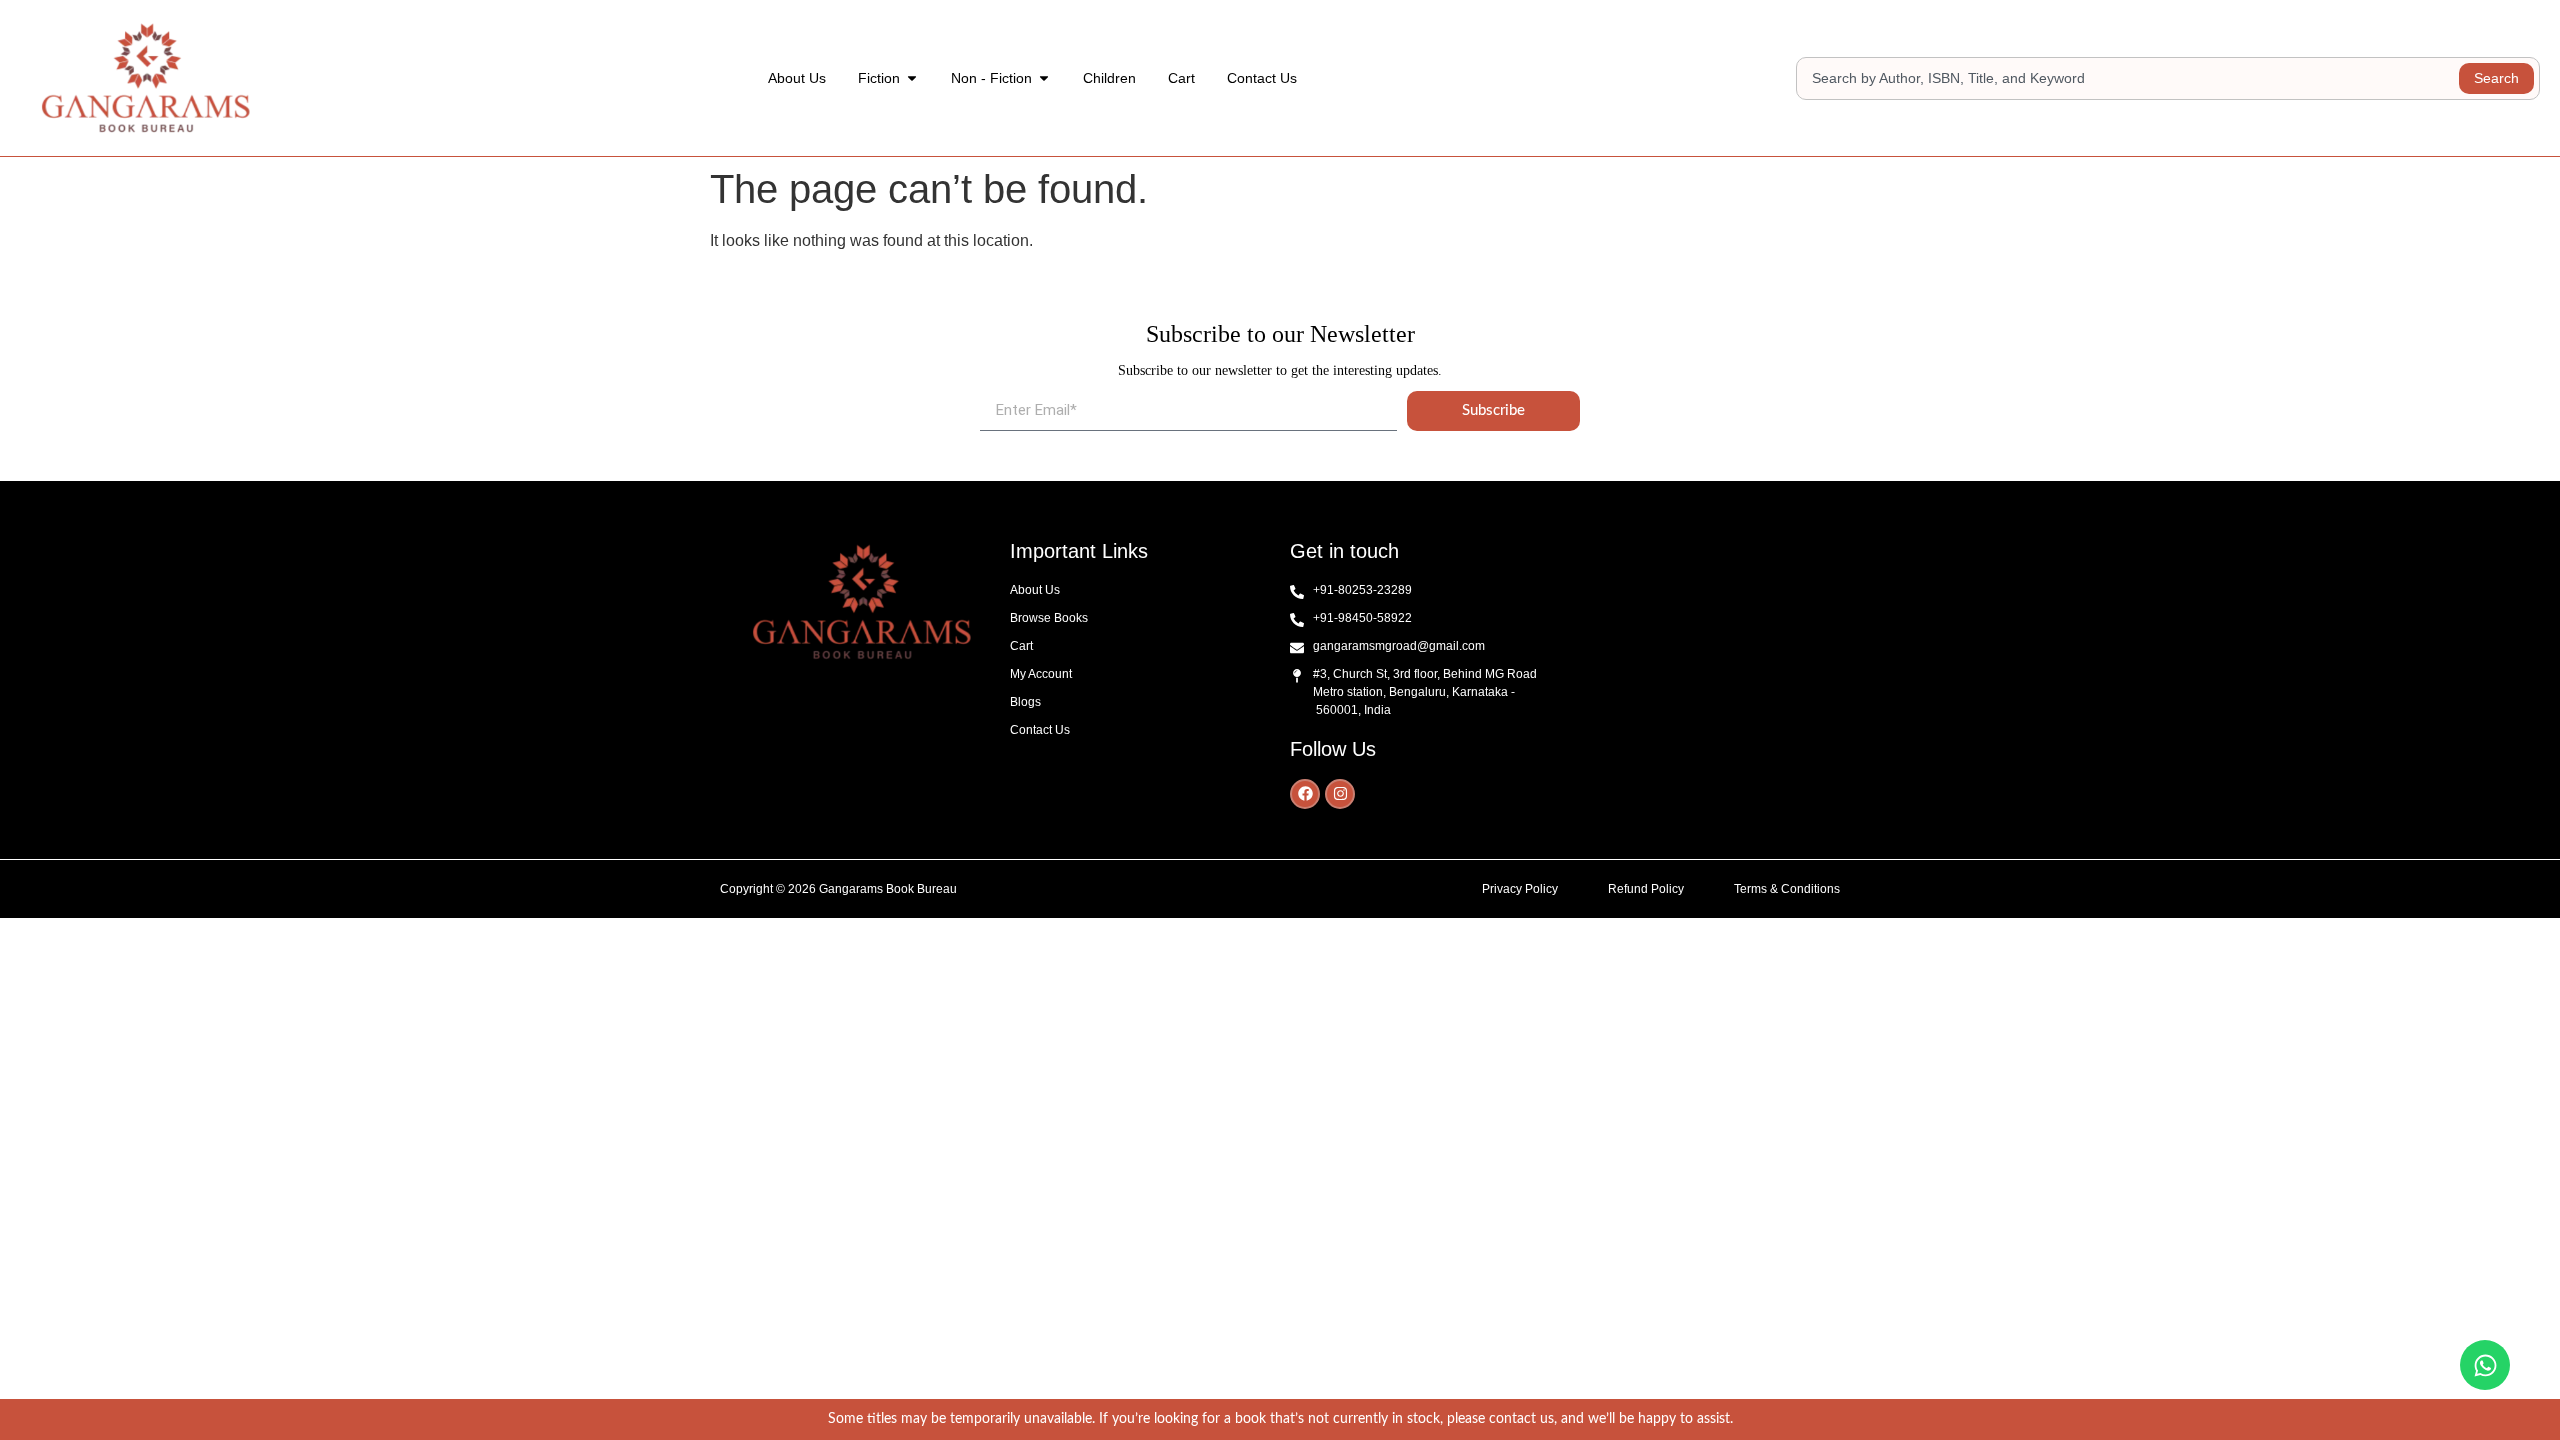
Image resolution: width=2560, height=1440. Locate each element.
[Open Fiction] (912, 78)
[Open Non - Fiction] (1044, 78)
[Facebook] (1305, 794)
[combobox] (2130, 78)
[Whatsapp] (2485, 1365)
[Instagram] (1340, 794)
